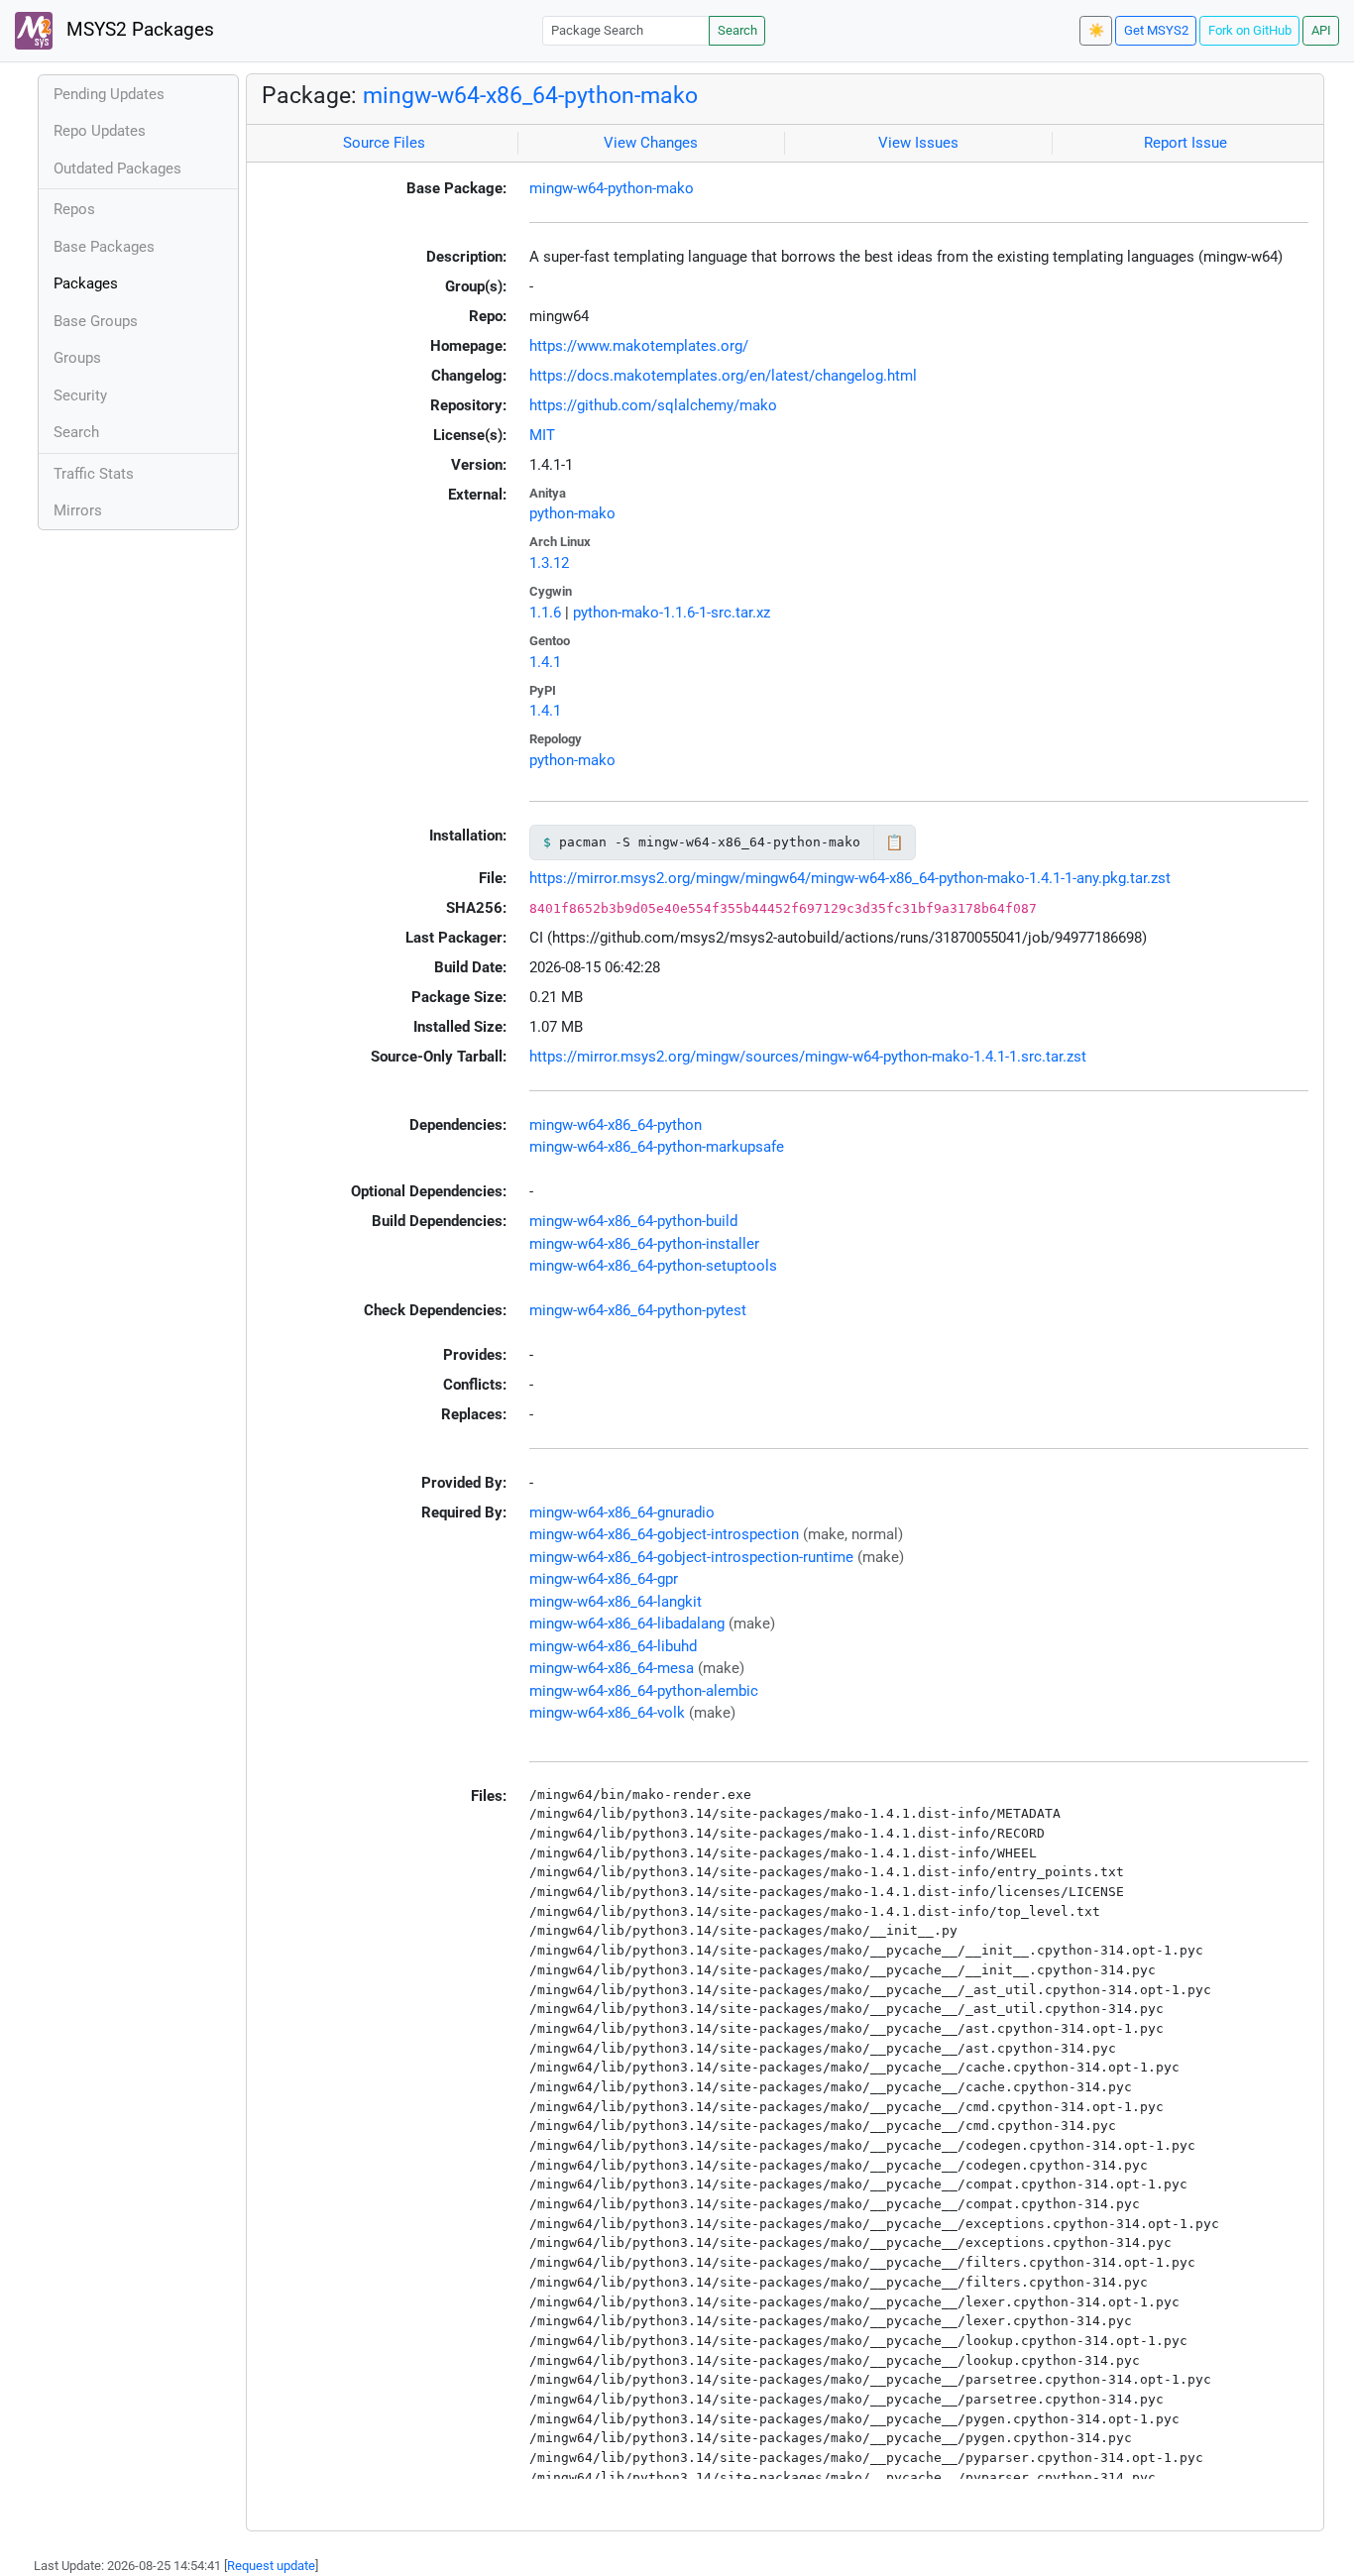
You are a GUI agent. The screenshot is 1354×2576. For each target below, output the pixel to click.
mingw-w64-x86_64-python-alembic (644, 1691)
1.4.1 (545, 662)
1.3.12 (549, 563)
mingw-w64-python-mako (612, 188)
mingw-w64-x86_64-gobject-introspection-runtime (691, 1557)
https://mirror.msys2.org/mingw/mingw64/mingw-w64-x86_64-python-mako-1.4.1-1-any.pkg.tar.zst (850, 878)
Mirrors (78, 510)
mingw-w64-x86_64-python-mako (530, 95)
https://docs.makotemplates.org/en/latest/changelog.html (723, 376)
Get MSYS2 (1156, 30)
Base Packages (104, 247)
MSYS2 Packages (138, 30)
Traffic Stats (94, 474)
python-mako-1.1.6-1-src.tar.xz (672, 613)
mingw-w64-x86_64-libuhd (613, 1646)
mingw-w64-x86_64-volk (607, 1713)
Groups (77, 358)
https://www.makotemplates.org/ (639, 346)
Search (737, 30)
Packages (86, 283)
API (1321, 30)
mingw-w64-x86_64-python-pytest (638, 1310)
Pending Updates (109, 94)
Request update (271, 2566)
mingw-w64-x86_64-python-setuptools (653, 1266)
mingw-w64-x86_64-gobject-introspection (664, 1534)
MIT (542, 435)
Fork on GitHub (1250, 30)
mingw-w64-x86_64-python (616, 1125)
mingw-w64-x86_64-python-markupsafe (657, 1147)
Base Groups (96, 321)
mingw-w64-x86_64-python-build (633, 1221)
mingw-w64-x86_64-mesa (612, 1668)
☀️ (1096, 30)
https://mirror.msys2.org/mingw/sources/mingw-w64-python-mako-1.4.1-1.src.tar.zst (808, 1057)
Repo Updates (100, 131)
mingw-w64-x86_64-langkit (616, 1602)
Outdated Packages (117, 168)
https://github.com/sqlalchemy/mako (653, 405)
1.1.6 (545, 613)
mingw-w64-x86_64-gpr (604, 1579)
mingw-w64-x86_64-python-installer (644, 1244)
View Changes (651, 143)
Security (80, 395)
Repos (74, 209)
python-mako (572, 513)
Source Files (384, 143)
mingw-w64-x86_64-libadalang (627, 1624)
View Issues (918, 143)
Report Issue (1185, 143)
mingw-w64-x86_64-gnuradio (622, 1512)
